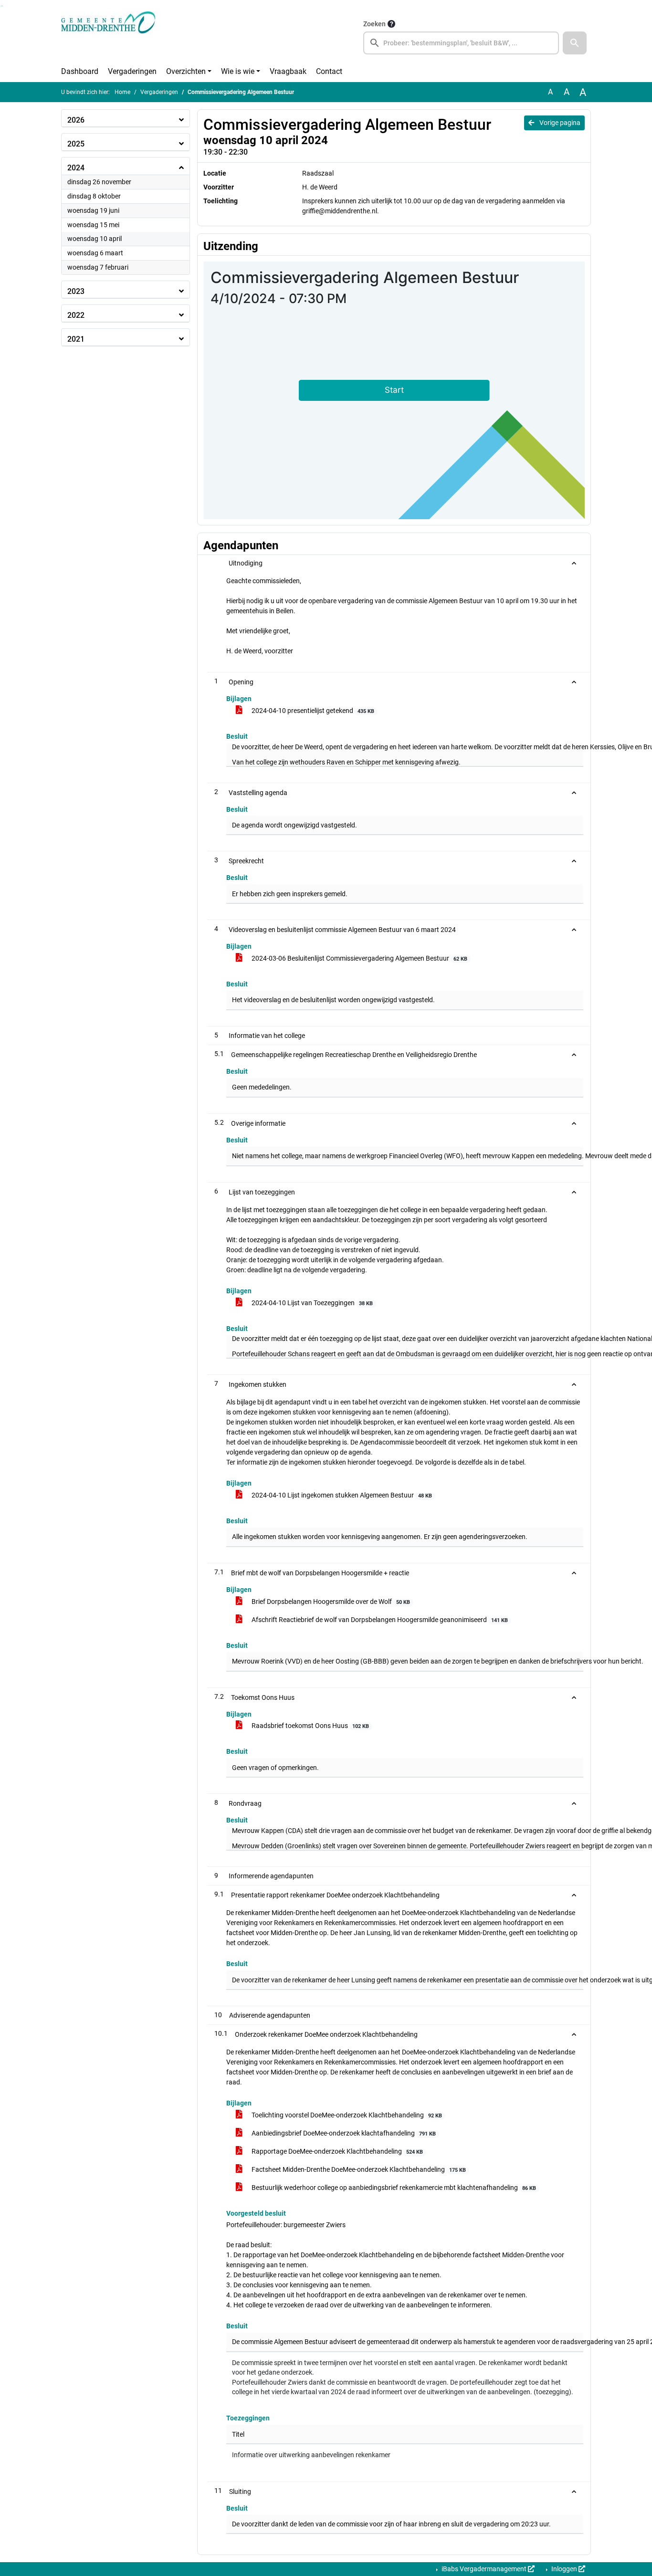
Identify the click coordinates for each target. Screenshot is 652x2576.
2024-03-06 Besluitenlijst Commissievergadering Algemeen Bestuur (359, 958)
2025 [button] (76, 144)
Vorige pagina (559, 123)
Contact (329, 71)
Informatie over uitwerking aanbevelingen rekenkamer (311, 2455)
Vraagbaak (288, 71)
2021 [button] (76, 339)
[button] (575, 43)
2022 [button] (76, 315)
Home (122, 92)
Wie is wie (238, 71)
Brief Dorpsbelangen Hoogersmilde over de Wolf (330, 1602)
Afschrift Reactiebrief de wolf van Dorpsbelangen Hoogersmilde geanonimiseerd (379, 1620)
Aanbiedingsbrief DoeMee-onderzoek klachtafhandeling (343, 2133)
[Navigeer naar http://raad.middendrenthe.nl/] (108, 36)
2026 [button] (76, 120)
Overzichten (186, 71)
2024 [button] (76, 168)
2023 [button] (76, 291)
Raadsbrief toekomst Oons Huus (310, 1726)
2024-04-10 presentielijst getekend (312, 711)
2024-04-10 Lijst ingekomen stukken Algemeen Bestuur (341, 1495)
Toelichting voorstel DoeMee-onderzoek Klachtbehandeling (346, 2115)
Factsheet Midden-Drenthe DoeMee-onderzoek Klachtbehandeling (358, 2169)
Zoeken (374, 24)
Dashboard (80, 71)
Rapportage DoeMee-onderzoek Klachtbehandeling (337, 2151)
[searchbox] (461, 43)
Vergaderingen (132, 71)
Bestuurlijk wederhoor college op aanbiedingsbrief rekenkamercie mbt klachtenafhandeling (393, 2188)
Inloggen (564, 2569)
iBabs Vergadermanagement (484, 2569)
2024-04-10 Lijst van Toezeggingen (311, 1303)
